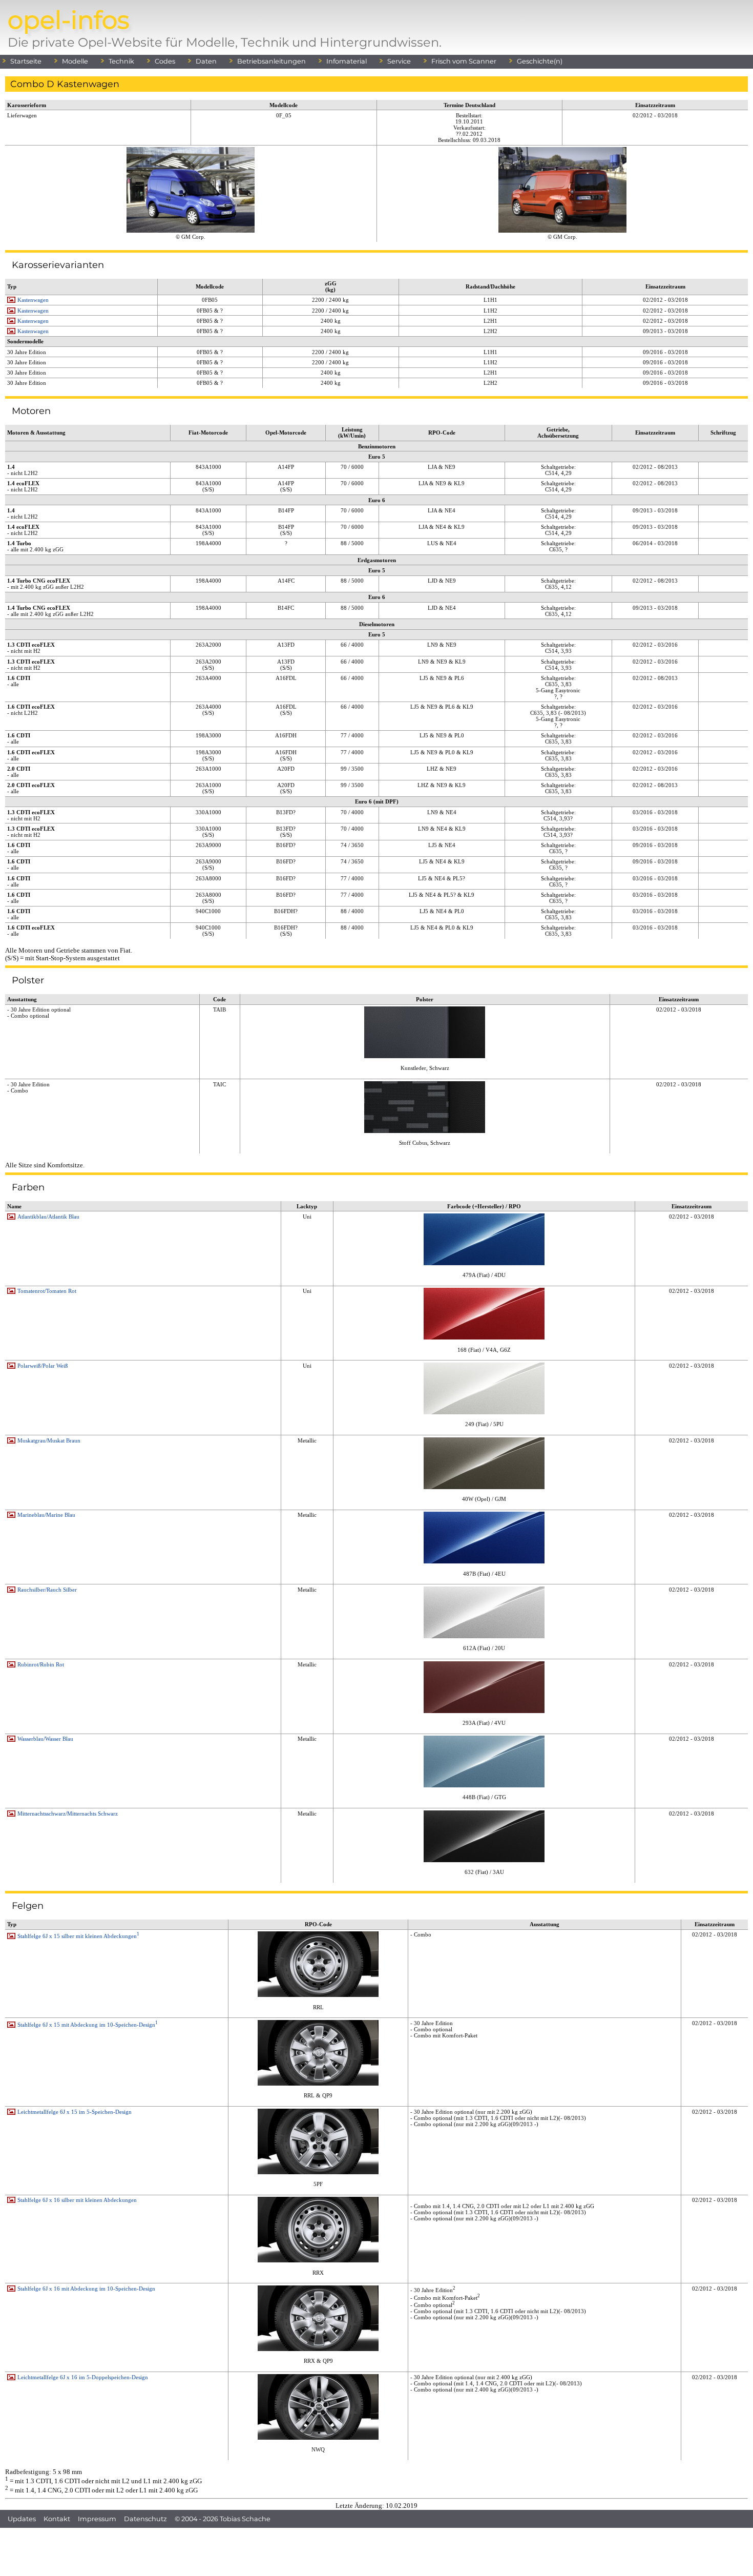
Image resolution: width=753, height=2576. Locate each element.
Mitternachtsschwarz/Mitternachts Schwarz (68, 1813)
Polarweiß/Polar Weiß (43, 1366)
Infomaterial (347, 61)
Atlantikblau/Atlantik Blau (48, 1217)
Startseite (26, 61)
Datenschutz (145, 2519)
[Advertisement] (376, 2551)
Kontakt (57, 2519)
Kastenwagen (33, 300)
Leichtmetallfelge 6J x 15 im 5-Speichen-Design (75, 2112)
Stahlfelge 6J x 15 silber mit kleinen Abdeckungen (78, 1936)
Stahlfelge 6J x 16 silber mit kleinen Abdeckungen (77, 2200)
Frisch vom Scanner (464, 61)
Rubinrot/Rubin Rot (41, 1664)
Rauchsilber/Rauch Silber (47, 1590)
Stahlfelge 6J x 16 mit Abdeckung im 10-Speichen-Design (86, 2289)
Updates (22, 2519)
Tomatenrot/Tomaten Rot (47, 1291)
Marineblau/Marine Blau (46, 1515)
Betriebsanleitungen (271, 61)
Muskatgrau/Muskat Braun (49, 1440)
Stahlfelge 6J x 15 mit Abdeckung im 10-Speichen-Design (88, 2025)
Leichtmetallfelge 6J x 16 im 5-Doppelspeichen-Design (83, 2377)
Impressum (97, 2519)
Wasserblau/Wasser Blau (45, 1739)
